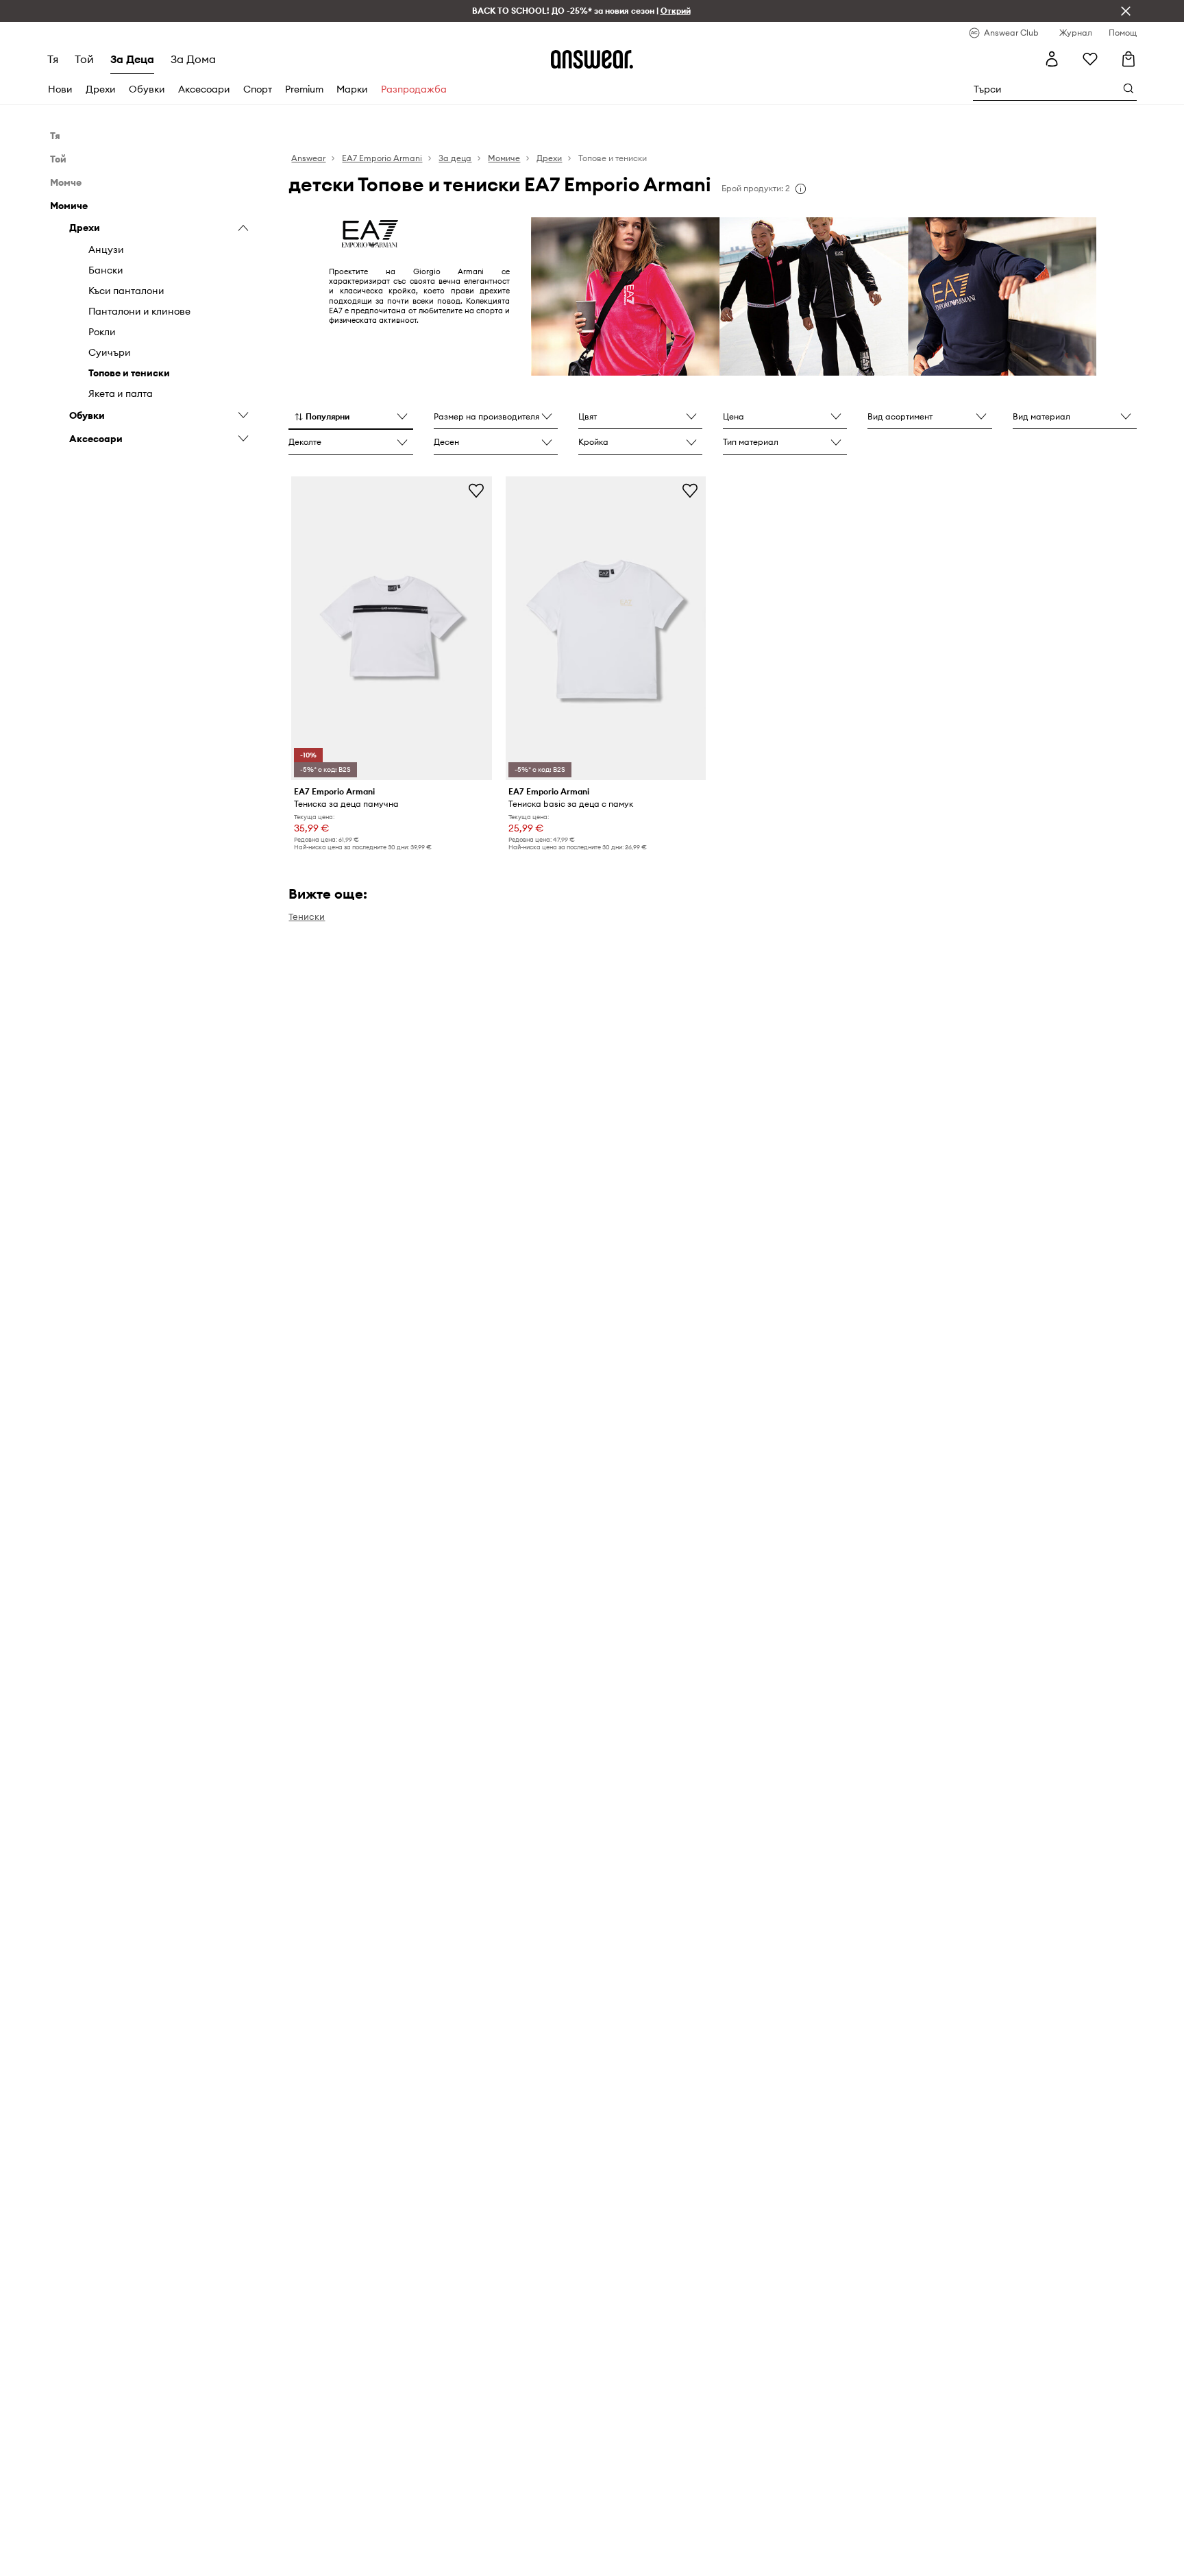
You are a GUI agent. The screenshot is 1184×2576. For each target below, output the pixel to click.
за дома (193, 59)
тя (53, 59)
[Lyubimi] (1090, 59)
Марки (352, 89)
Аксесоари (204, 89)
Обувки (147, 89)
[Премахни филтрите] (1126, 11)
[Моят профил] (1052, 59)
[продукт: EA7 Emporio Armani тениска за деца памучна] (391, 628)
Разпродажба (414, 89)
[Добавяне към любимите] (476, 490)
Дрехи (101, 89)
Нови (60, 89)
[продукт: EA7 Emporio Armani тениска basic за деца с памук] (606, 628)
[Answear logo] (592, 59)
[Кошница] (1128, 59)
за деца (132, 59)
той (84, 59)
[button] (350, 417)
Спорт (258, 89)
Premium (304, 89)
